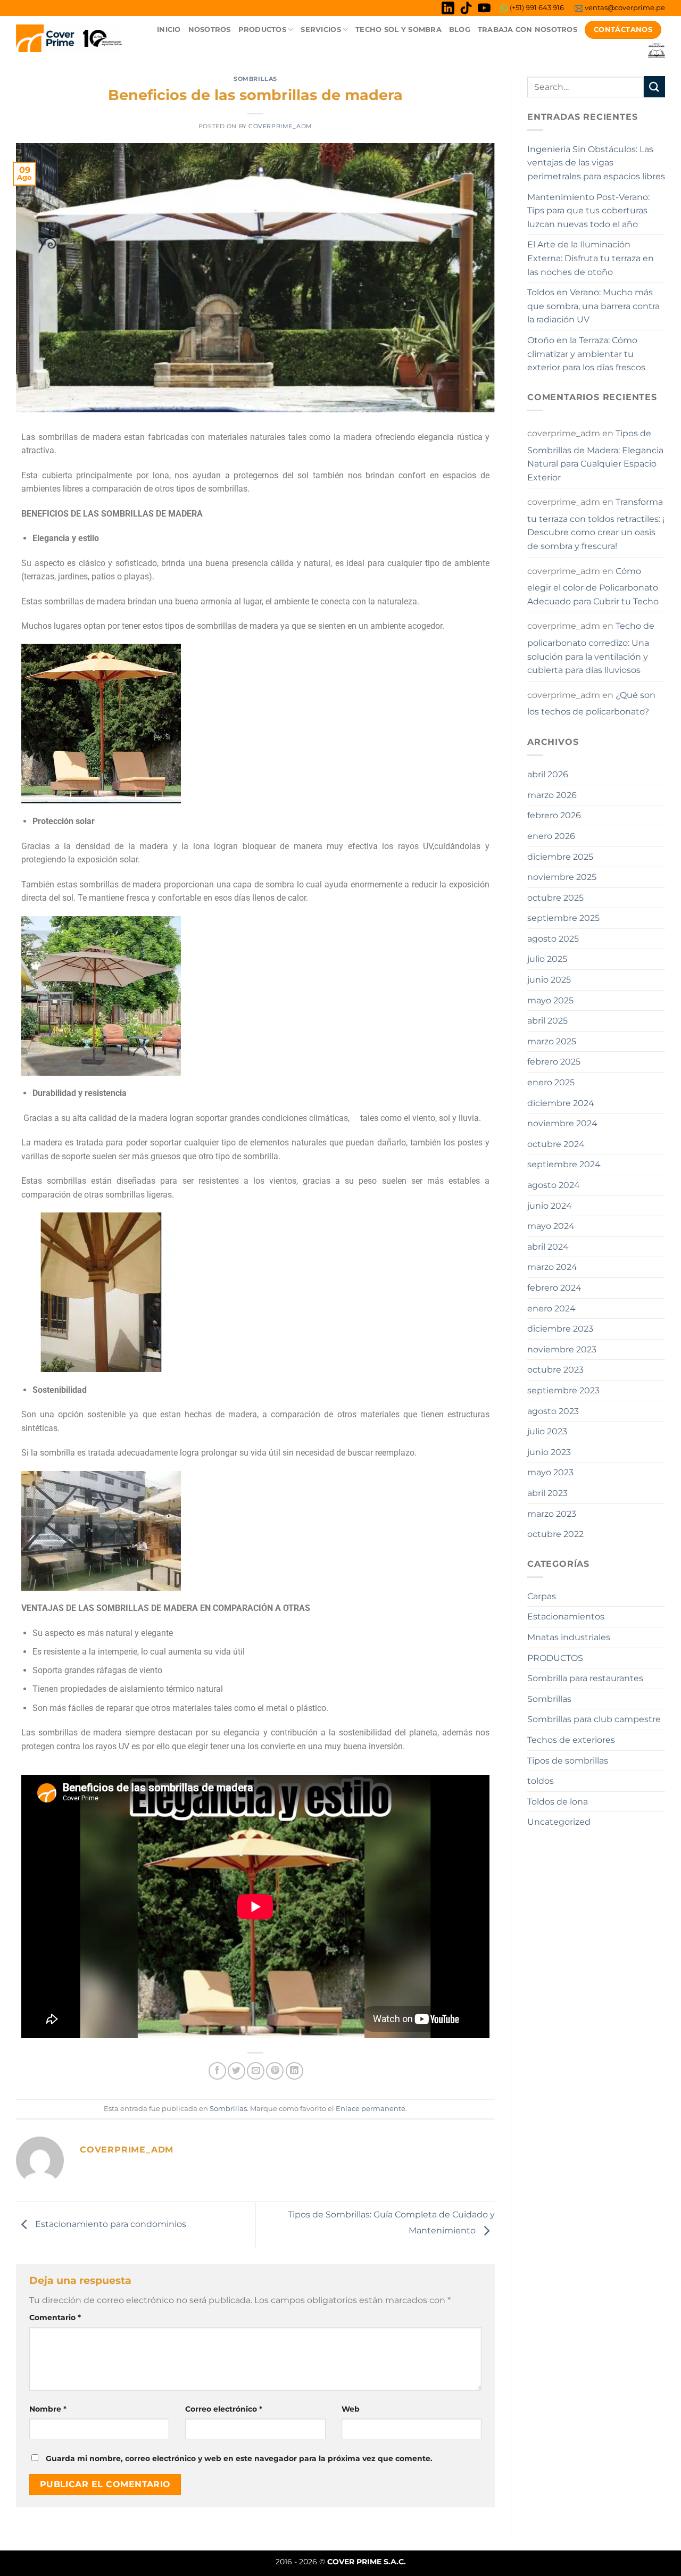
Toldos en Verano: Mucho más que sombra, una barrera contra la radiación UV (593, 306)
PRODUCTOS (262, 30)
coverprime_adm (280, 126)
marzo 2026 (552, 795)
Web (351, 2409)
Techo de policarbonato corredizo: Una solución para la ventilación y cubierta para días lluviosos (591, 648)
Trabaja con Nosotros (528, 30)
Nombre (48, 2409)
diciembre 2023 (560, 1329)
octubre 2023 (555, 1370)
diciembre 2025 (560, 857)
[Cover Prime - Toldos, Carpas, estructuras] (69, 38)
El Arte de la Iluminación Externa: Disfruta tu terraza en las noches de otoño (591, 258)
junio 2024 (550, 1206)
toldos (541, 1781)
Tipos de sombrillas (568, 1761)
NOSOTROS (210, 30)
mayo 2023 (550, 1472)
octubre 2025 (555, 898)
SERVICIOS (321, 30)
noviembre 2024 (562, 1123)
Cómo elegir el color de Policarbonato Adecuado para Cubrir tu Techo (593, 586)
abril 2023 (547, 1493)
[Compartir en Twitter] (236, 2071)
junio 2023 (549, 1452)
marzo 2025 (552, 1041)
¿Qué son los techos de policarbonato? (591, 704)
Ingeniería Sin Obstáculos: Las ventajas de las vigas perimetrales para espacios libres (596, 163)
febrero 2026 (554, 815)
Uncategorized (559, 1822)
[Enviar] (654, 86)
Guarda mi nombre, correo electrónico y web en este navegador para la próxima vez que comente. (239, 2458)
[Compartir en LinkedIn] (294, 2071)
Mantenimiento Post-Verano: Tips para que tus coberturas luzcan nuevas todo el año (588, 211)
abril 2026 (548, 774)
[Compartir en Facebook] (217, 2071)
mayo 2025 (550, 1000)
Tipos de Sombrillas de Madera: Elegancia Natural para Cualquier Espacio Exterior (595, 455)
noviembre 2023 (562, 1349)
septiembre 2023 (563, 1390)
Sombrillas (255, 79)
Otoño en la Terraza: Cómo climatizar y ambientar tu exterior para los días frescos (586, 354)
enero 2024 (551, 1308)
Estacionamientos (566, 1617)
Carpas (542, 1596)
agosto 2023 (553, 1411)
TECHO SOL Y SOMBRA (398, 30)
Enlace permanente (371, 2109)
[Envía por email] (256, 2071)
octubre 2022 (555, 1534)
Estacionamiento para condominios (110, 2224)
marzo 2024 (552, 1267)
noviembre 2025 (562, 877)
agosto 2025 (553, 939)
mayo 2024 (551, 1226)
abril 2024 (548, 1247)
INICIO (169, 30)
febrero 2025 (554, 1062)
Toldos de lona (558, 1802)
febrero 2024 (554, 1288)
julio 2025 (547, 959)
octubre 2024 (556, 1144)
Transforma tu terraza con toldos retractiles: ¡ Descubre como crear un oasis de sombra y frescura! (596, 524)
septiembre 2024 (564, 1164)
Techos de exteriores (571, 1740)
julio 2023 (547, 1431)
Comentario (55, 2317)
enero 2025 (551, 1082)
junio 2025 (549, 980)
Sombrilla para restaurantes (585, 1678)
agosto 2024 (554, 1185)
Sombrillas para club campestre (594, 1719)
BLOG (460, 30)
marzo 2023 (552, 1514)
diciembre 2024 (561, 1103)
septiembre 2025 (563, 918)
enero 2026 (551, 836)
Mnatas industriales (569, 1637)
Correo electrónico (224, 2409)
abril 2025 (547, 1021)
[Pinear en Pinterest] (275, 2071)
